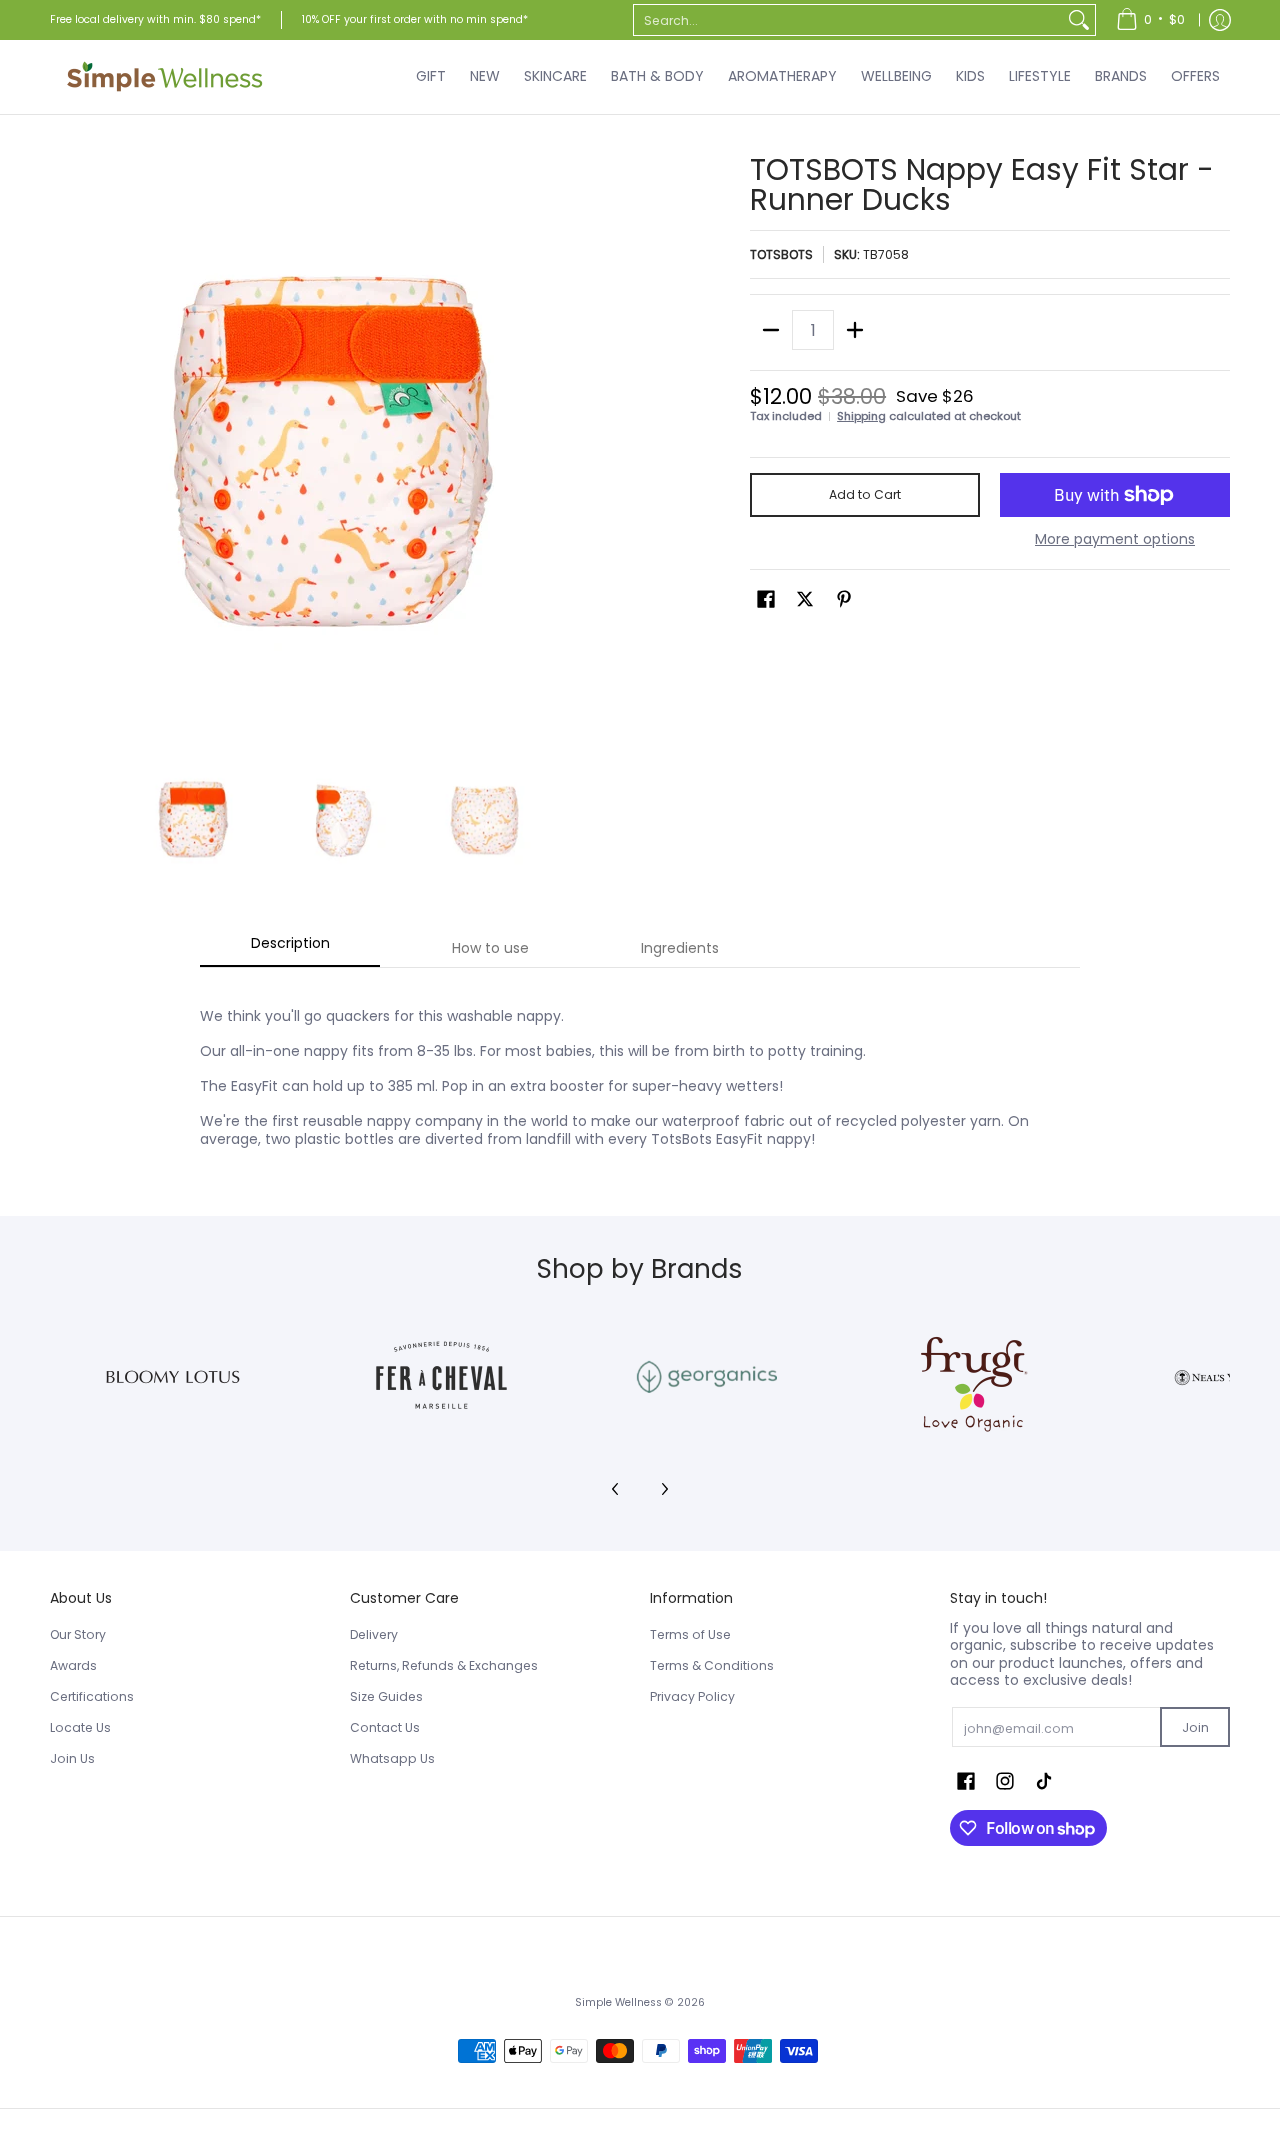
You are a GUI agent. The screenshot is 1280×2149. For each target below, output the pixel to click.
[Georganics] (706, 1377)
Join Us (72, 1758)
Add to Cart (865, 494)
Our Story (78, 1634)
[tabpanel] (640, 1066)
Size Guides (386, 1696)
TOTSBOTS (781, 254)
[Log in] (1220, 20)
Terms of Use (690, 1634)
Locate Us (80, 1727)
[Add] (855, 330)
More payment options (1115, 540)
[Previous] (64, 445)
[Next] (616, 445)
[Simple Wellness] (165, 77)
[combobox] (848, 20)
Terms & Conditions (712, 1665)
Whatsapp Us (392, 1758)
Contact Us (385, 1727)
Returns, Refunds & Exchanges (444, 1665)
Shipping (861, 416)
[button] (766, 598)
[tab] (290, 949)
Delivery (374, 1634)
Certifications (92, 1696)
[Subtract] (771, 330)
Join (1195, 1727)
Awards (73, 1665)
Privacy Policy (692, 1696)
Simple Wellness (620, 2002)
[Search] (1079, 20)
